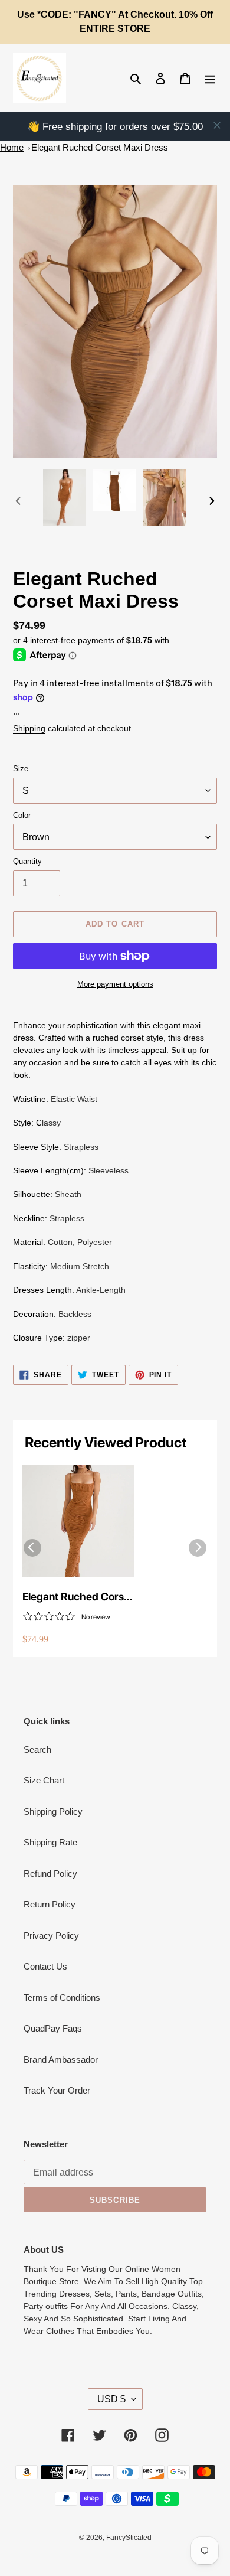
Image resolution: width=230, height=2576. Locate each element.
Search (37, 1750)
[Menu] (210, 78)
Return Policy (50, 1904)
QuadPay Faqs (53, 2028)
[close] (217, 125)
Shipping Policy (53, 1812)
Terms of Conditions (62, 1998)
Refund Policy (50, 1874)
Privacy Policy (51, 1936)
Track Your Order (57, 2090)
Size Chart (44, 1780)
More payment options (115, 984)
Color (22, 815)
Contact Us (45, 1966)
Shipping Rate (50, 1842)
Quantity (27, 861)
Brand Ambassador (61, 2060)
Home (12, 147)
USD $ (111, 2399)
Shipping (29, 728)
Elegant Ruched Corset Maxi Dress (100, 147)
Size (21, 769)
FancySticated (129, 2538)
